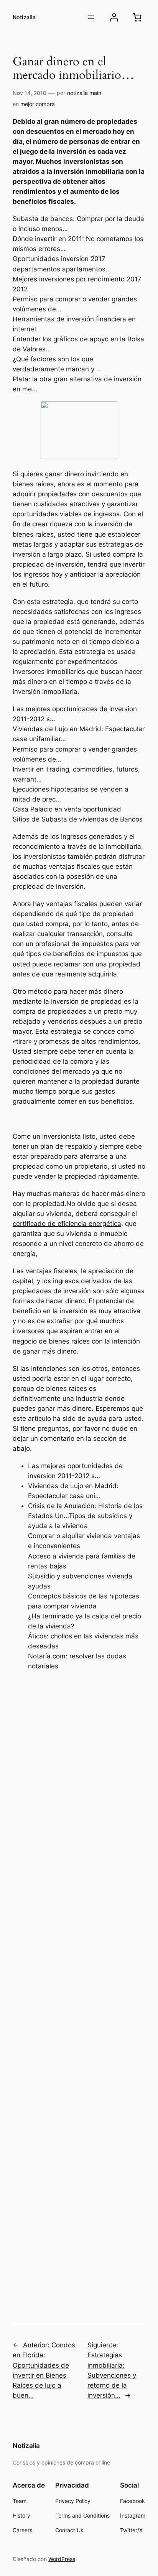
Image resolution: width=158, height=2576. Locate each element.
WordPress (62, 2559)
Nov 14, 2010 (30, 93)
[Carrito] (137, 17)
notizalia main (84, 93)
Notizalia (24, 17)
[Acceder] (114, 17)
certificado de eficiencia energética (67, 1224)
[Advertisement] (79, 1986)
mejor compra (38, 104)
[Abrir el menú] (91, 17)
